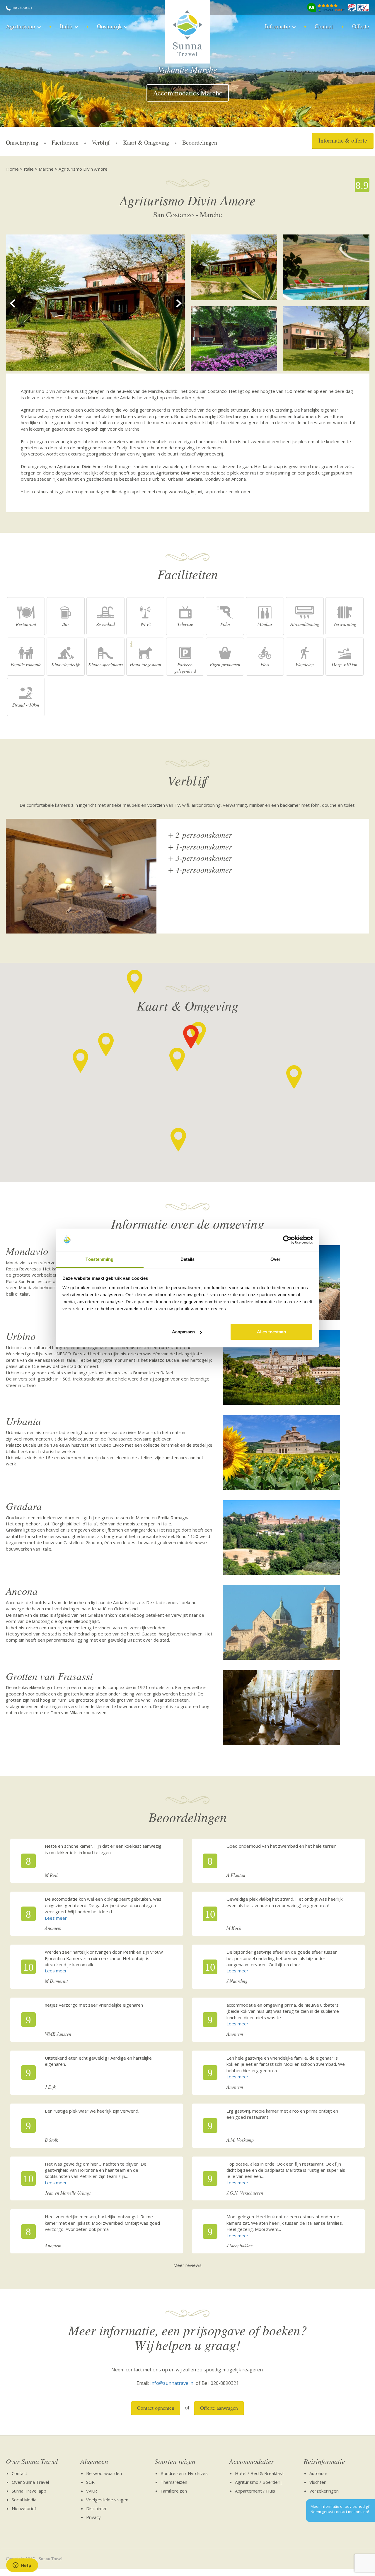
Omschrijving (22, 142)
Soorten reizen (175, 2461)
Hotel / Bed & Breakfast (259, 2473)
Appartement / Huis (255, 2491)
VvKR (92, 2491)
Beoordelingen (200, 142)
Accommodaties (252, 2461)
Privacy (93, 2517)
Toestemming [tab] (99, 1259)
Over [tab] (275, 1259)
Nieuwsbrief (24, 2508)
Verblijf (101, 142)
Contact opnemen (156, 2408)
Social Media (24, 2500)
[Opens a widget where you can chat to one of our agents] (22, 2566)
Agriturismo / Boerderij (258, 2482)
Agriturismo (21, 26)
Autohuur (318, 2473)
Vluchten (318, 2482)
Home (12, 169)
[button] (177, 1060)
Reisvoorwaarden (104, 2473)
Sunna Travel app (29, 2491)
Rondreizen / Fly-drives (184, 2473)
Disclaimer (97, 2508)
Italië (66, 26)
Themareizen (174, 2482)
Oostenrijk (109, 26)
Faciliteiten (65, 142)
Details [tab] (188, 1259)
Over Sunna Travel (32, 2461)
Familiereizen (174, 2491)
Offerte (361, 26)
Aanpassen (183, 1332)
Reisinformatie (324, 2461)
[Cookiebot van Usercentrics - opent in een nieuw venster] (287, 1240)
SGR (90, 2482)
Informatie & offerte (343, 140)
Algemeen (94, 2461)
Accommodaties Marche (188, 93)
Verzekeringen (324, 2491)
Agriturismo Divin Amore (83, 169)
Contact (324, 26)
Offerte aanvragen (219, 2408)
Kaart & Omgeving (146, 142)
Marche (46, 169)
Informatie (277, 26)
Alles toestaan (271, 1332)
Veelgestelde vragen (107, 2500)
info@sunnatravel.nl (172, 2383)
